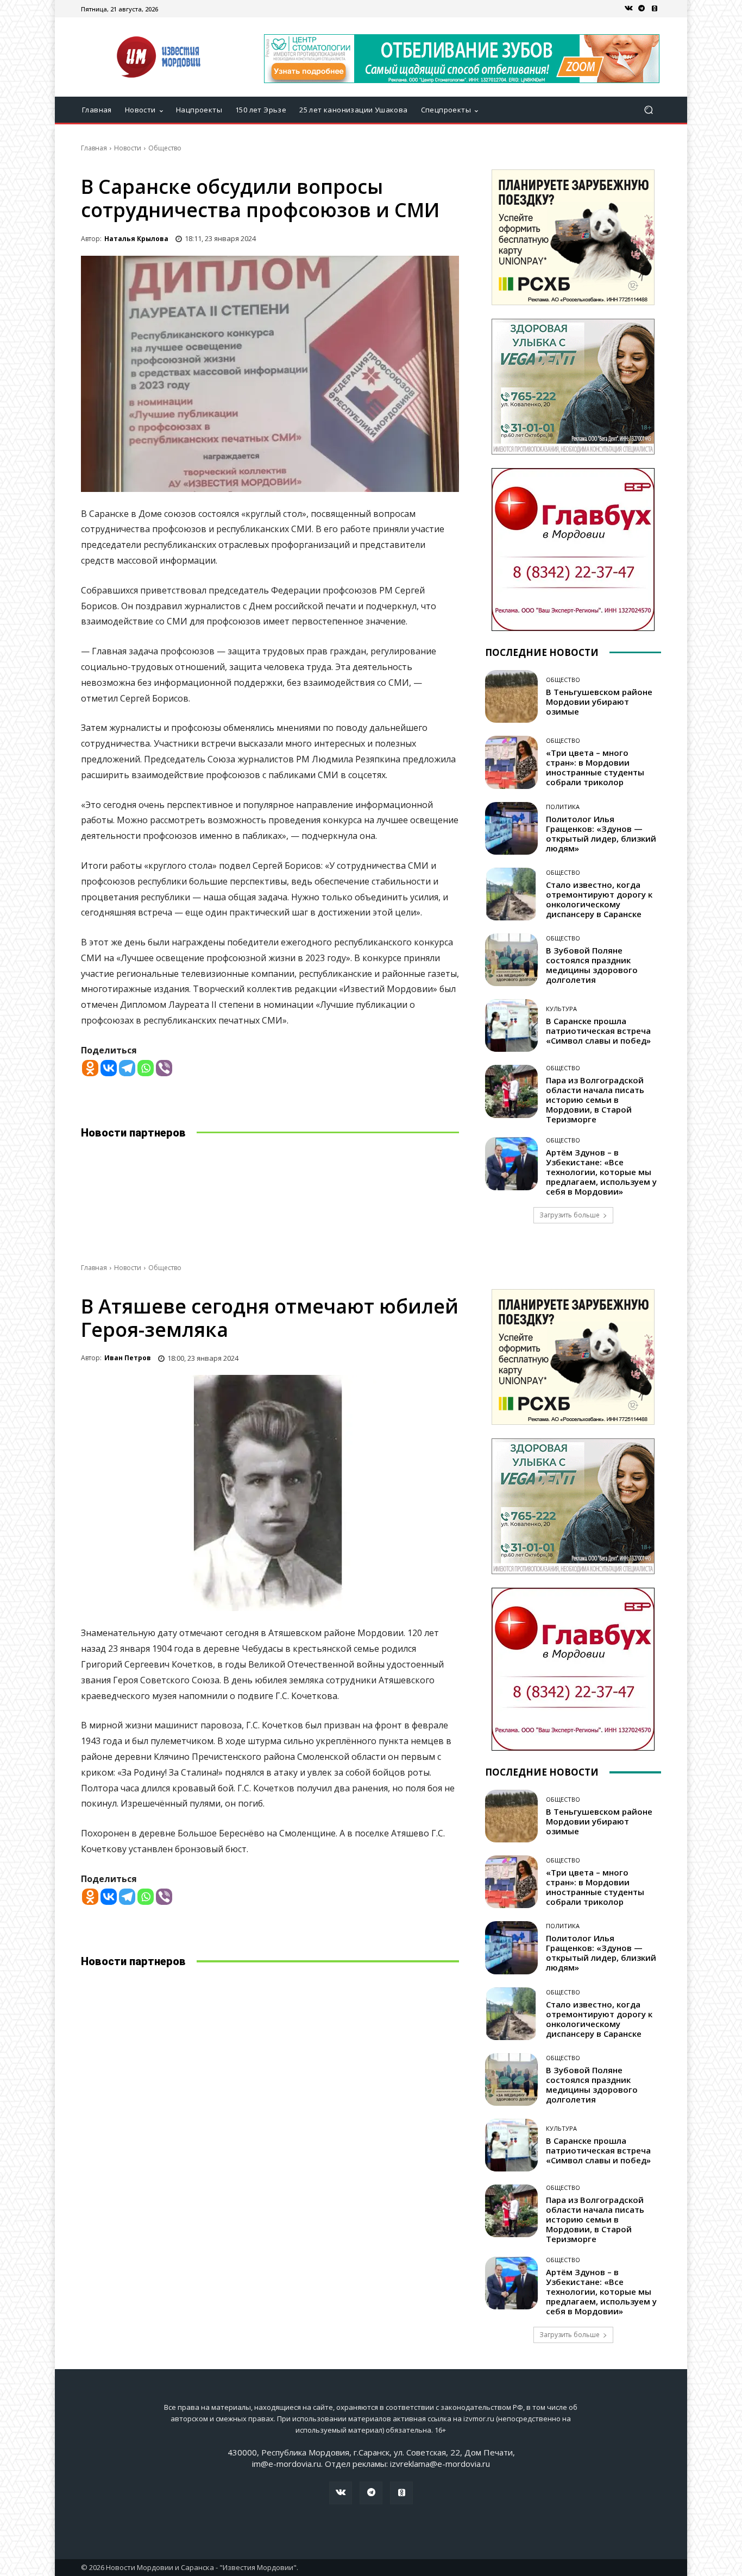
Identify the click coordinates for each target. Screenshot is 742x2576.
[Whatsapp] (146, 1068)
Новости (128, 148)
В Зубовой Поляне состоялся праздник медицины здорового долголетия (592, 965)
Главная (94, 148)
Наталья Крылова (136, 239)
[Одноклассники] (655, 9)
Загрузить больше (570, 1215)
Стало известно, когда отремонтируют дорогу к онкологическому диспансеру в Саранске (599, 899)
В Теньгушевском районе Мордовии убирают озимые (599, 702)
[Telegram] (642, 9)
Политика (563, 807)
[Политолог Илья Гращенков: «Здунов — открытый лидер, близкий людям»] (511, 828)
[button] (648, 110)
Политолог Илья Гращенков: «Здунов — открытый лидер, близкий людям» (601, 834)
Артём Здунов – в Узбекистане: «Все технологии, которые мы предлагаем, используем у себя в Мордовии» (601, 1172)
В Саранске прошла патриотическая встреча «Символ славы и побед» (598, 1031)
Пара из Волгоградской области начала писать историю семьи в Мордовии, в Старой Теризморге (595, 1100)
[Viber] (164, 1068)
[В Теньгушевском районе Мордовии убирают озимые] (511, 696)
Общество (165, 148)
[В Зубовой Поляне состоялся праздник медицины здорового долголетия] (511, 960)
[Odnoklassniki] (90, 1068)
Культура (561, 1009)
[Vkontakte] (109, 1068)
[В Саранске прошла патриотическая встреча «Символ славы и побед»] (511, 1025)
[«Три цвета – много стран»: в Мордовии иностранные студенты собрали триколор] (511, 762)
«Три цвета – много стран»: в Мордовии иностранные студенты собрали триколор (595, 767)
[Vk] (628, 9)
